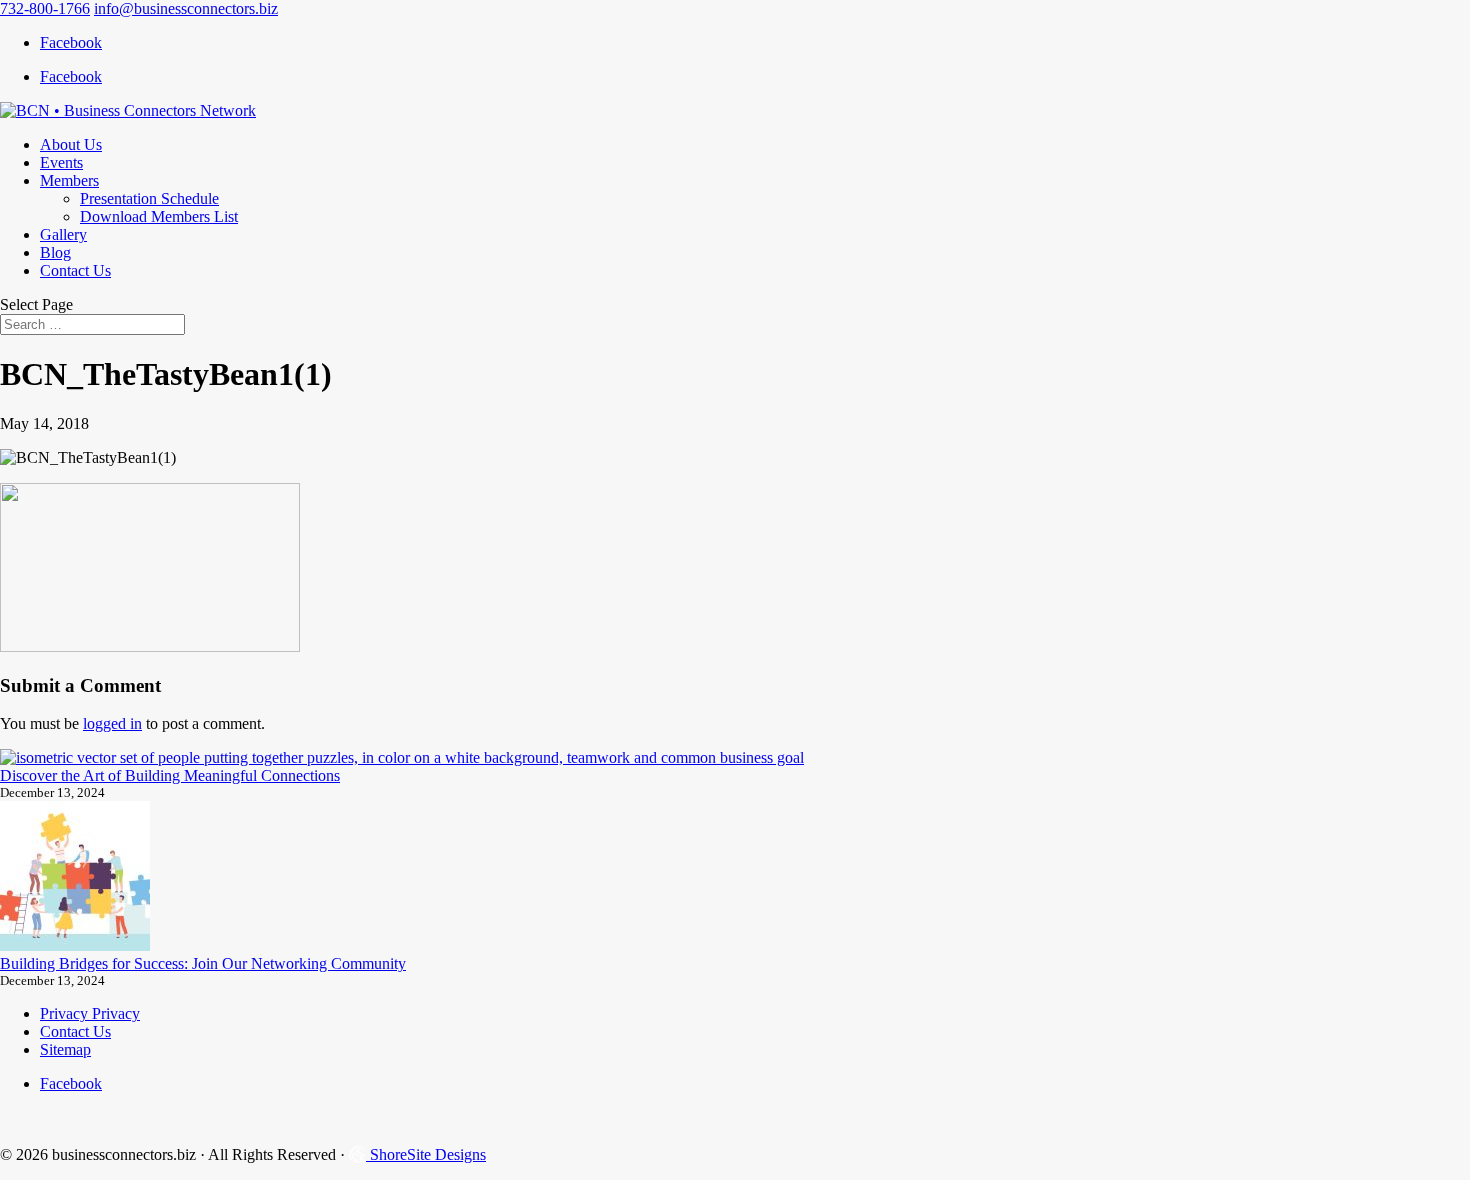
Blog (55, 252)
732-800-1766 (45, 8)
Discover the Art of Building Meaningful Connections (170, 775)
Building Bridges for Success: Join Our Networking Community (203, 963)
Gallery (63, 234)
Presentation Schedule (149, 198)
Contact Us (75, 270)
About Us (71, 144)
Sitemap (65, 1049)
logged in (112, 723)
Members (69, 180)
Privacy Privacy (90, 1013)
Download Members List (159, 216)
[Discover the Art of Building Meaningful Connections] (402, 758)
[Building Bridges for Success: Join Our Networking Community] (75, 878)
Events (61, 162)
